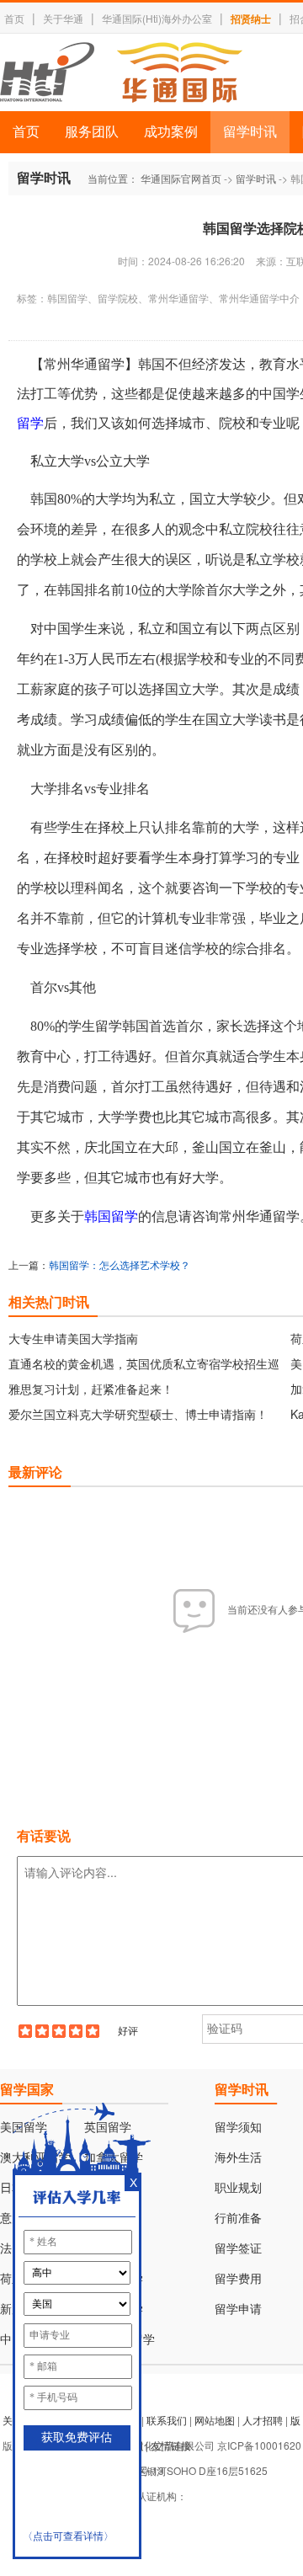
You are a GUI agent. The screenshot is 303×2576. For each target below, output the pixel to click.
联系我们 (167, 2420)
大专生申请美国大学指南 (73, 1338)
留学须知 (238, 2128)
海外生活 (238, 2158)
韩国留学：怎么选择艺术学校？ (120, 1264)
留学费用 (238, 2279)
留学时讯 (250, 132)
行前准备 (238, 2219)
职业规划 (238, 2188)
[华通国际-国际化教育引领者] (121, 72)
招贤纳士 (251, 19)
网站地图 (215, 2420)
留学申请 (238, 2309)
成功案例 (171, 132)
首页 (14, 18)
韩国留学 (111, 1216)
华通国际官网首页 (181, 178)
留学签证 (238, 2249)
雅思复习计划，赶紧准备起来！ (91, 1389)
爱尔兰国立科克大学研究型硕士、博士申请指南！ (138, 1414)
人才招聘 (263, 2420)
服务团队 (92, 132)
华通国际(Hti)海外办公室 (157, 18)
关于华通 (63, 18)
